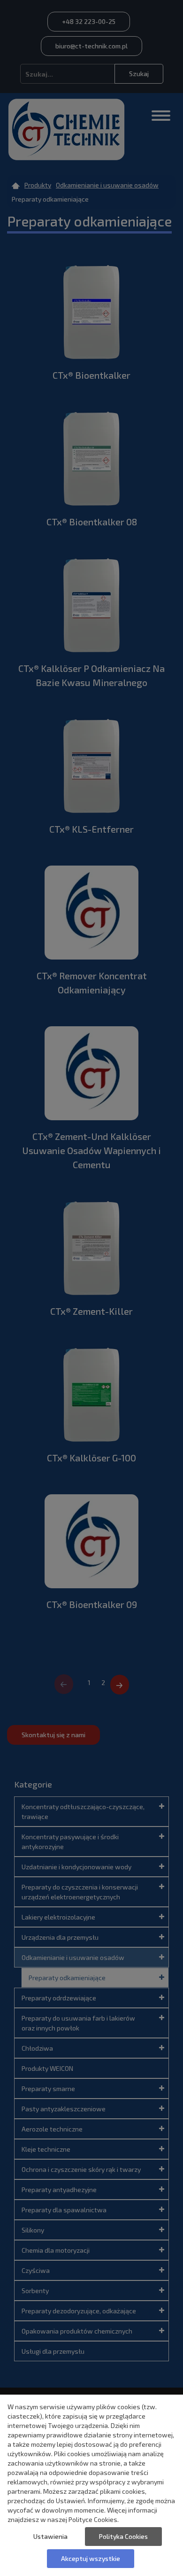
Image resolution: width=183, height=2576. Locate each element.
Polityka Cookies (123, 2536)
